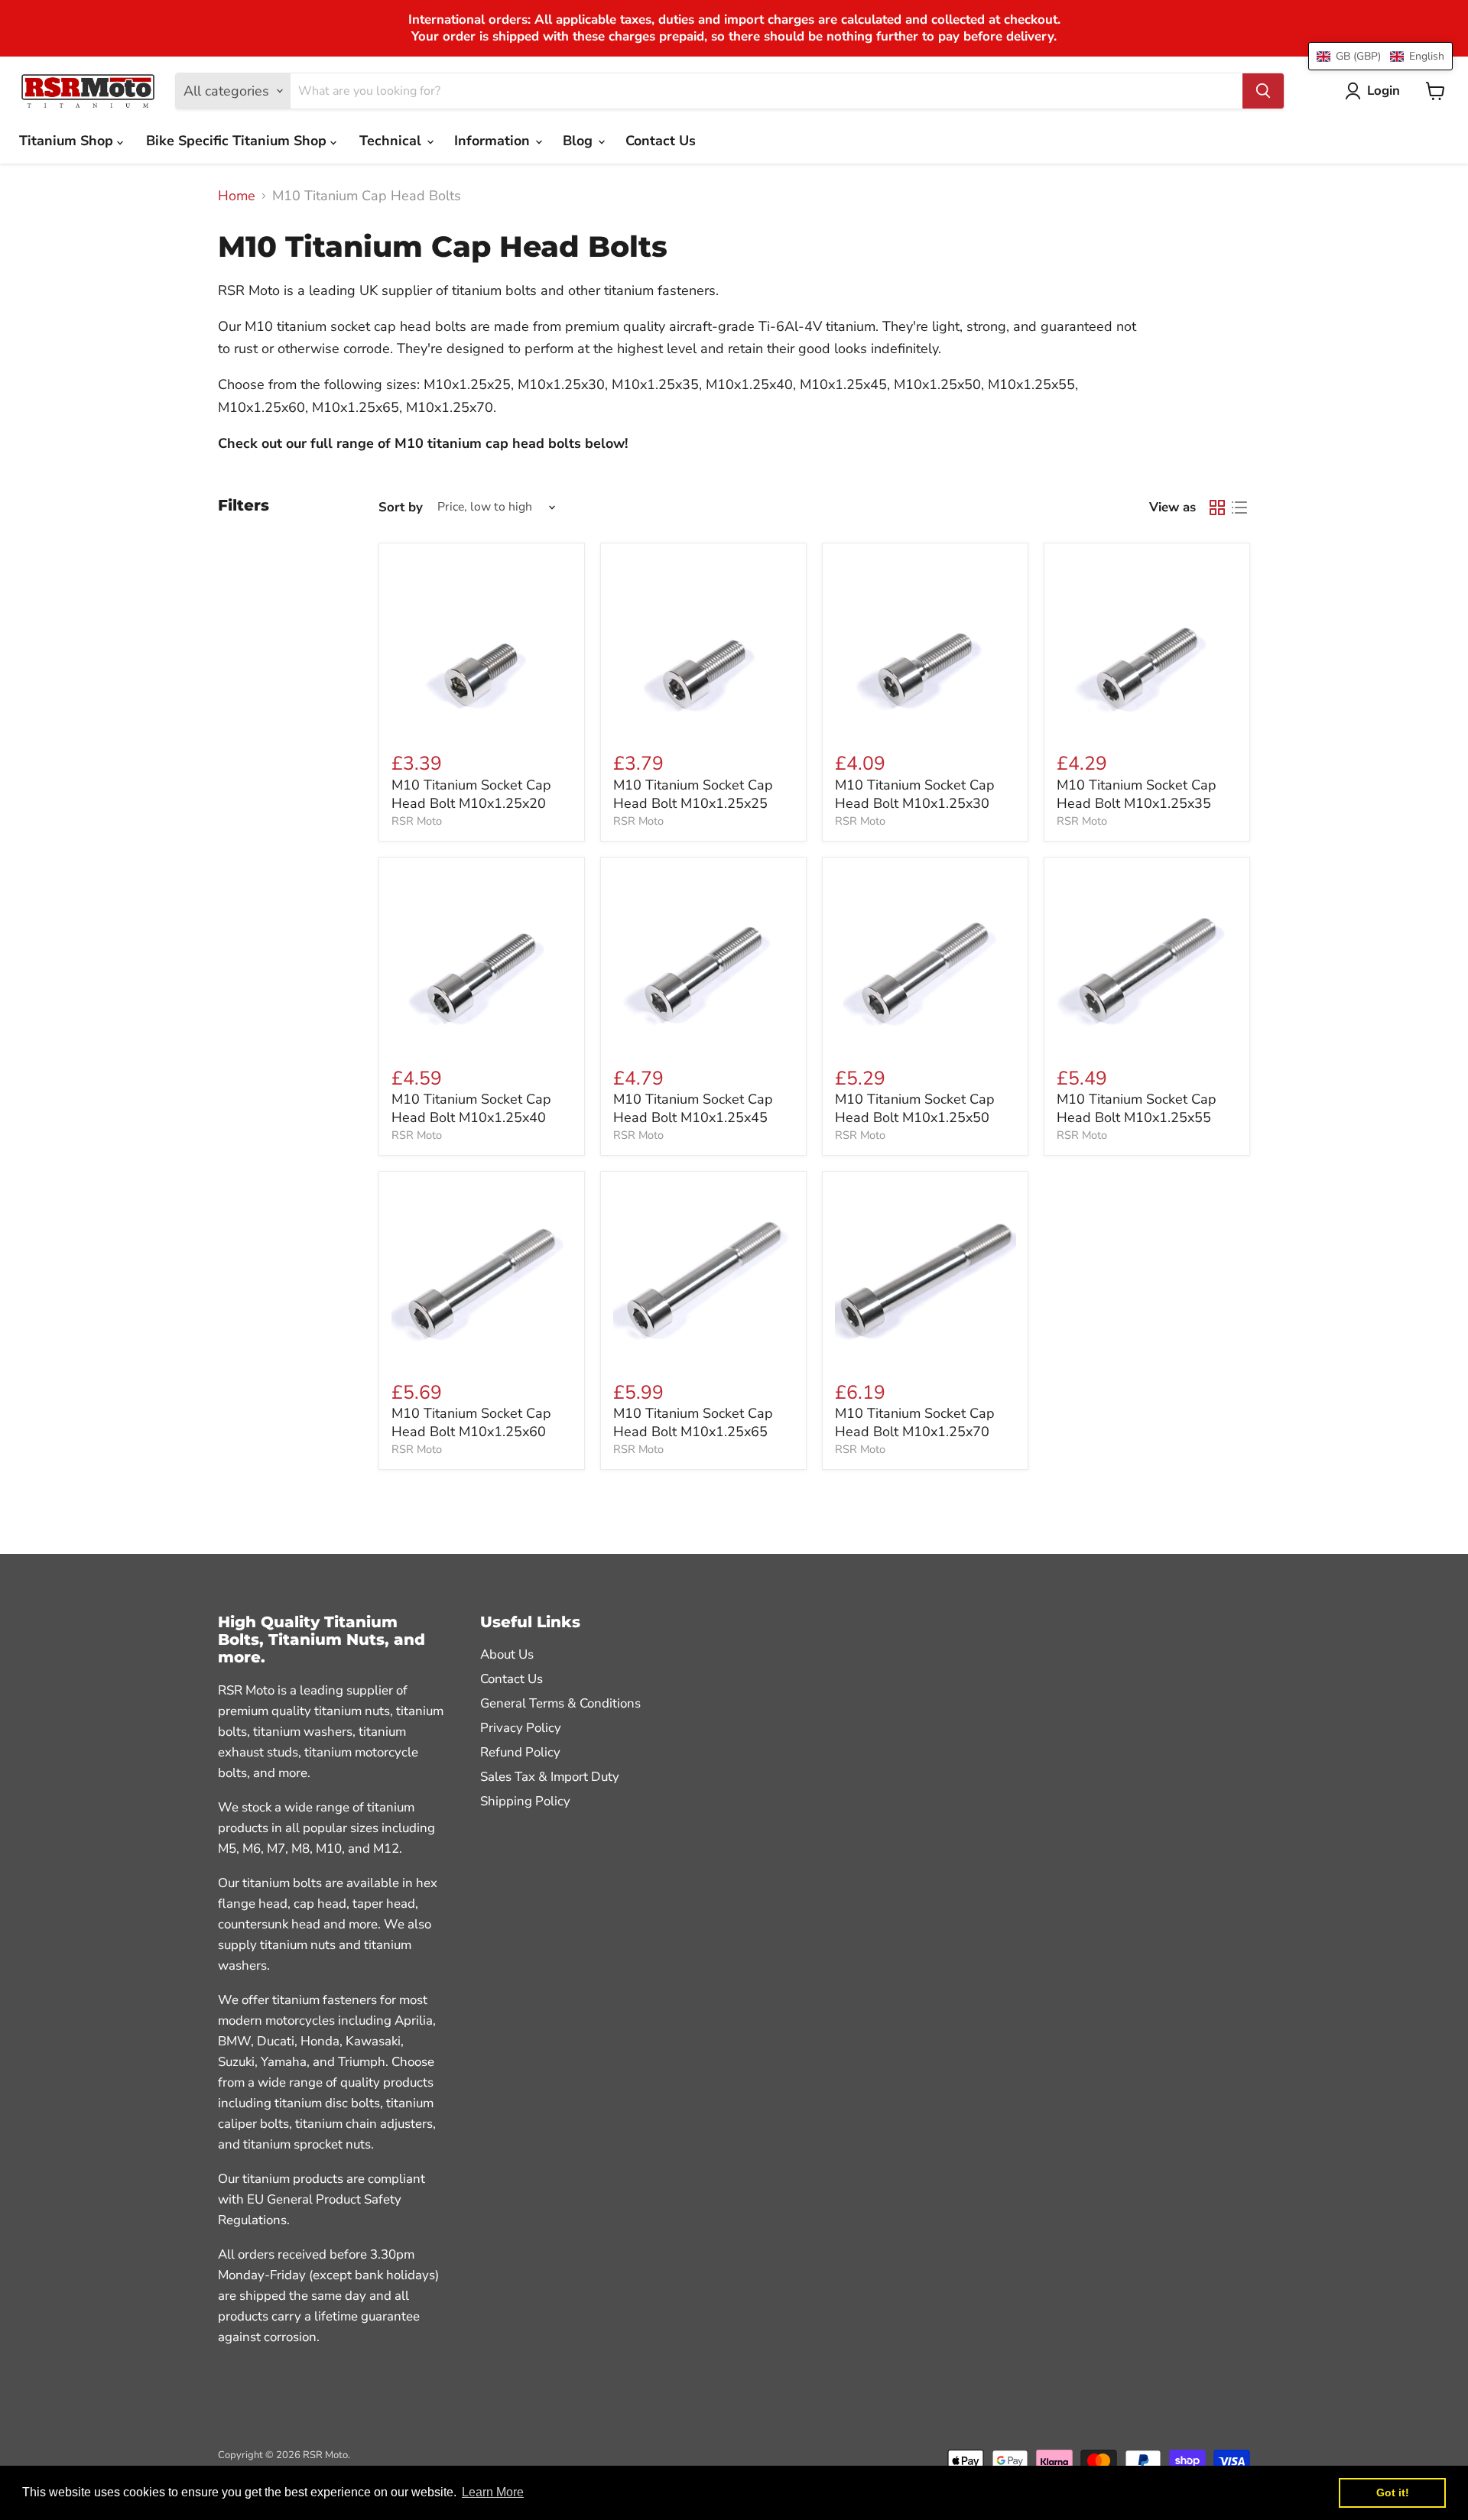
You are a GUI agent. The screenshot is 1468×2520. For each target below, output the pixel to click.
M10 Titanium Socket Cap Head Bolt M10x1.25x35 (1137, 794)
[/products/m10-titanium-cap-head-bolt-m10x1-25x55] (1147, 960)
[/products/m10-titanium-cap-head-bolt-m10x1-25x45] (704, 960)
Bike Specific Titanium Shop (238, 141)
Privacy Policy (521, 1728)
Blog (580, 141)
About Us (507, 1654)
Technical (392, 141)
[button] (1380, 56)
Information (494, 141)
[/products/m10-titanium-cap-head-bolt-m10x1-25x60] (482, 1274)
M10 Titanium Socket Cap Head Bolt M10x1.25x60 (471, 1422)
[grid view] (1217, 507)
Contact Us (661, 141)
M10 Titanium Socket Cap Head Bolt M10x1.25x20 (471, 794)
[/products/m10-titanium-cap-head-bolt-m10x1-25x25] (704, 645)
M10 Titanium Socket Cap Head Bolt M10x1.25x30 (915, 794)
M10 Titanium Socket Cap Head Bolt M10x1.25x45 (693, 1108)
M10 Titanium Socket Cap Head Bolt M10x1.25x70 (915, 1422)
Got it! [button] (1393, 2492)
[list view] (1239, 507)
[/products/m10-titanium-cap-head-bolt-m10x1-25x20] (482, 645)
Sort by (401, 507)
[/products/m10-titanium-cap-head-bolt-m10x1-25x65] (704, 1274)
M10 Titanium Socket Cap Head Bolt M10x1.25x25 (693, 794)
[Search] (1263, 91)
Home (237, 196)
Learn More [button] (493, 2492)
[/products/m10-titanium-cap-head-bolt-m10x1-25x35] (1147, 645)
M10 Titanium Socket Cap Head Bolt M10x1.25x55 (1137, 1108)
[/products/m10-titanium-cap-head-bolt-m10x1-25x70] (926, 1274)
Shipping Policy (525, 1801)
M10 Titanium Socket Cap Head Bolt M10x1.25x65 (693, 1422)
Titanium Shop (68, 141)
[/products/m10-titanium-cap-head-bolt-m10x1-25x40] (482, 960)
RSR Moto (417, 821)
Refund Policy (520, 1752)
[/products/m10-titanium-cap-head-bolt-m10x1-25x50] (926, 960)
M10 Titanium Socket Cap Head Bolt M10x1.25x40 (471, 1108)
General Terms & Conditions (560, 1703)
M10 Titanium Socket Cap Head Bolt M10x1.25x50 (915, 1108)
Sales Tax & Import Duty (550, 1777)
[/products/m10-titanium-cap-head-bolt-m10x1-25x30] (926, 645)
